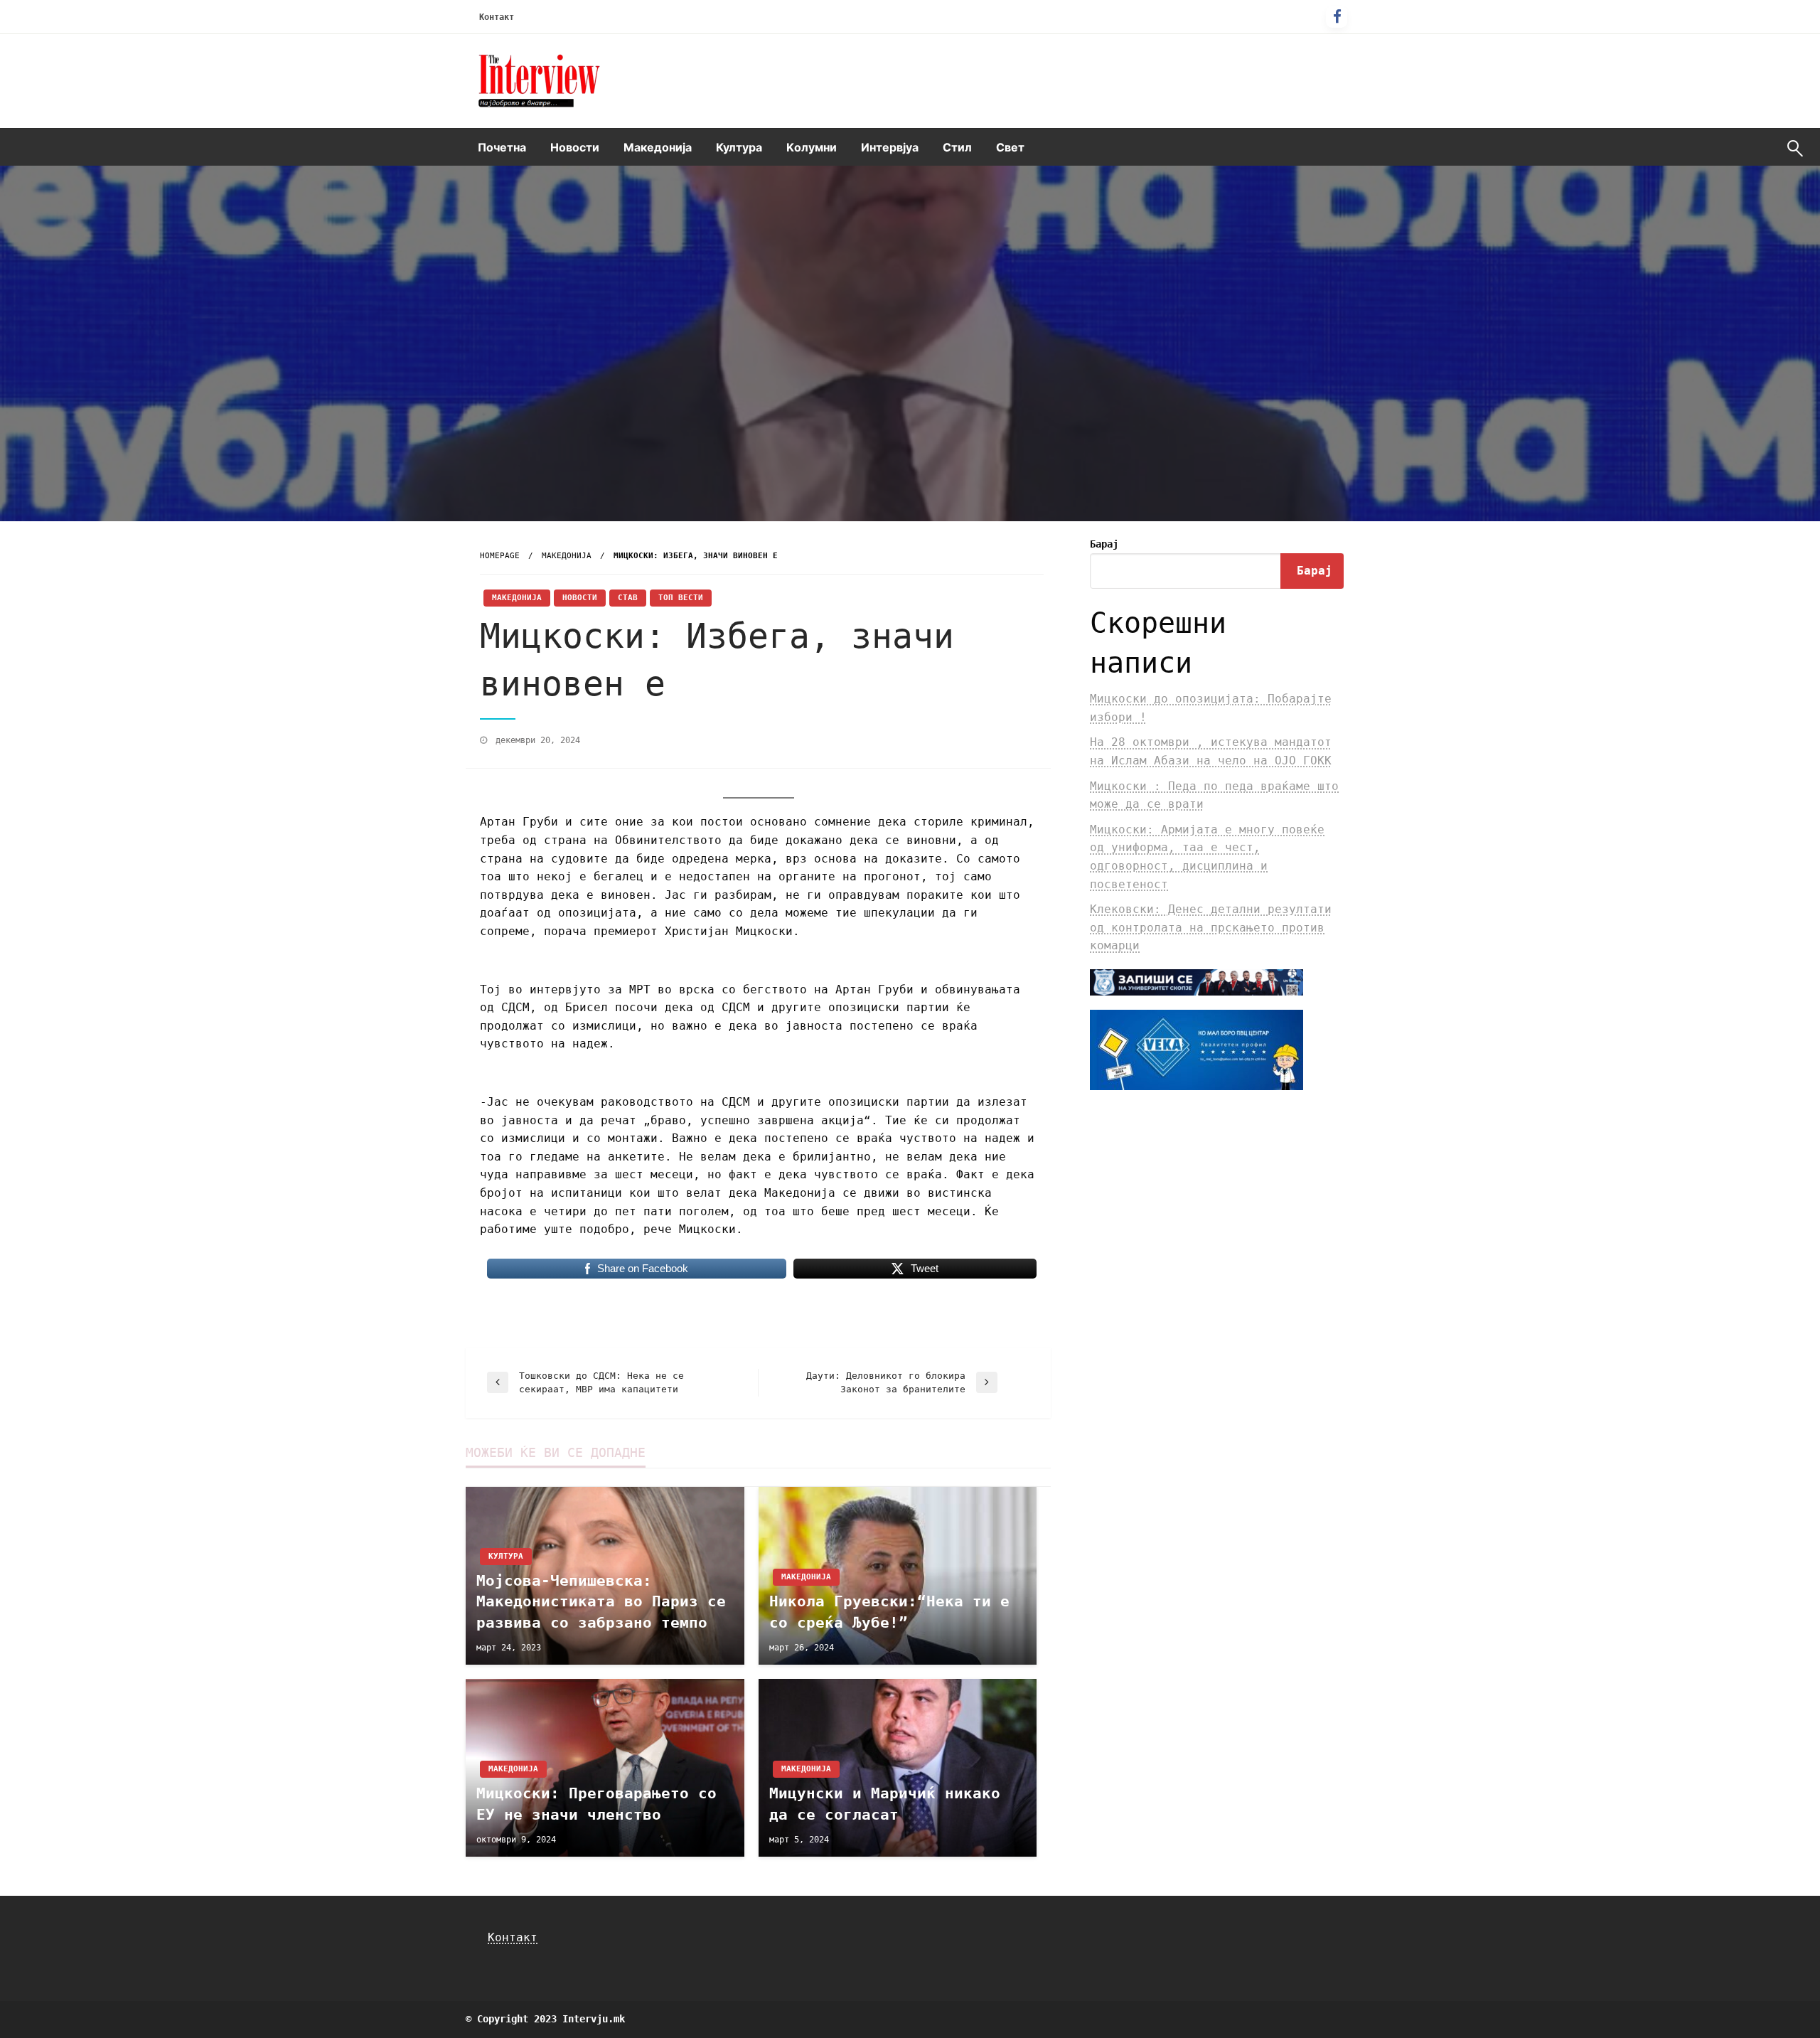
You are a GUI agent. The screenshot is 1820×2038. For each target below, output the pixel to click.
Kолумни (812, 147)
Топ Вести (681, 598)
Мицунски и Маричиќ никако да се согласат (885, 1804)
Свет (1010, 147)
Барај (1104, 544)
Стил (957, 147)
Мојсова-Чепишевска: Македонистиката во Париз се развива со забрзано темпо (601, 1602)
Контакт (497, 17)
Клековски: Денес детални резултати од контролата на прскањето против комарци (1211, 927)
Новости (575, 147)
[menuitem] (502, 147)
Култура (739, 147)
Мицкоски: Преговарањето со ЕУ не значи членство (596, 1804)
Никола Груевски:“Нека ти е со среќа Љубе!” (889, 1612)
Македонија (658, 147)
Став (628, 598)
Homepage (500, 556)
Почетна (502, 147)
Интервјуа (890, 147)
